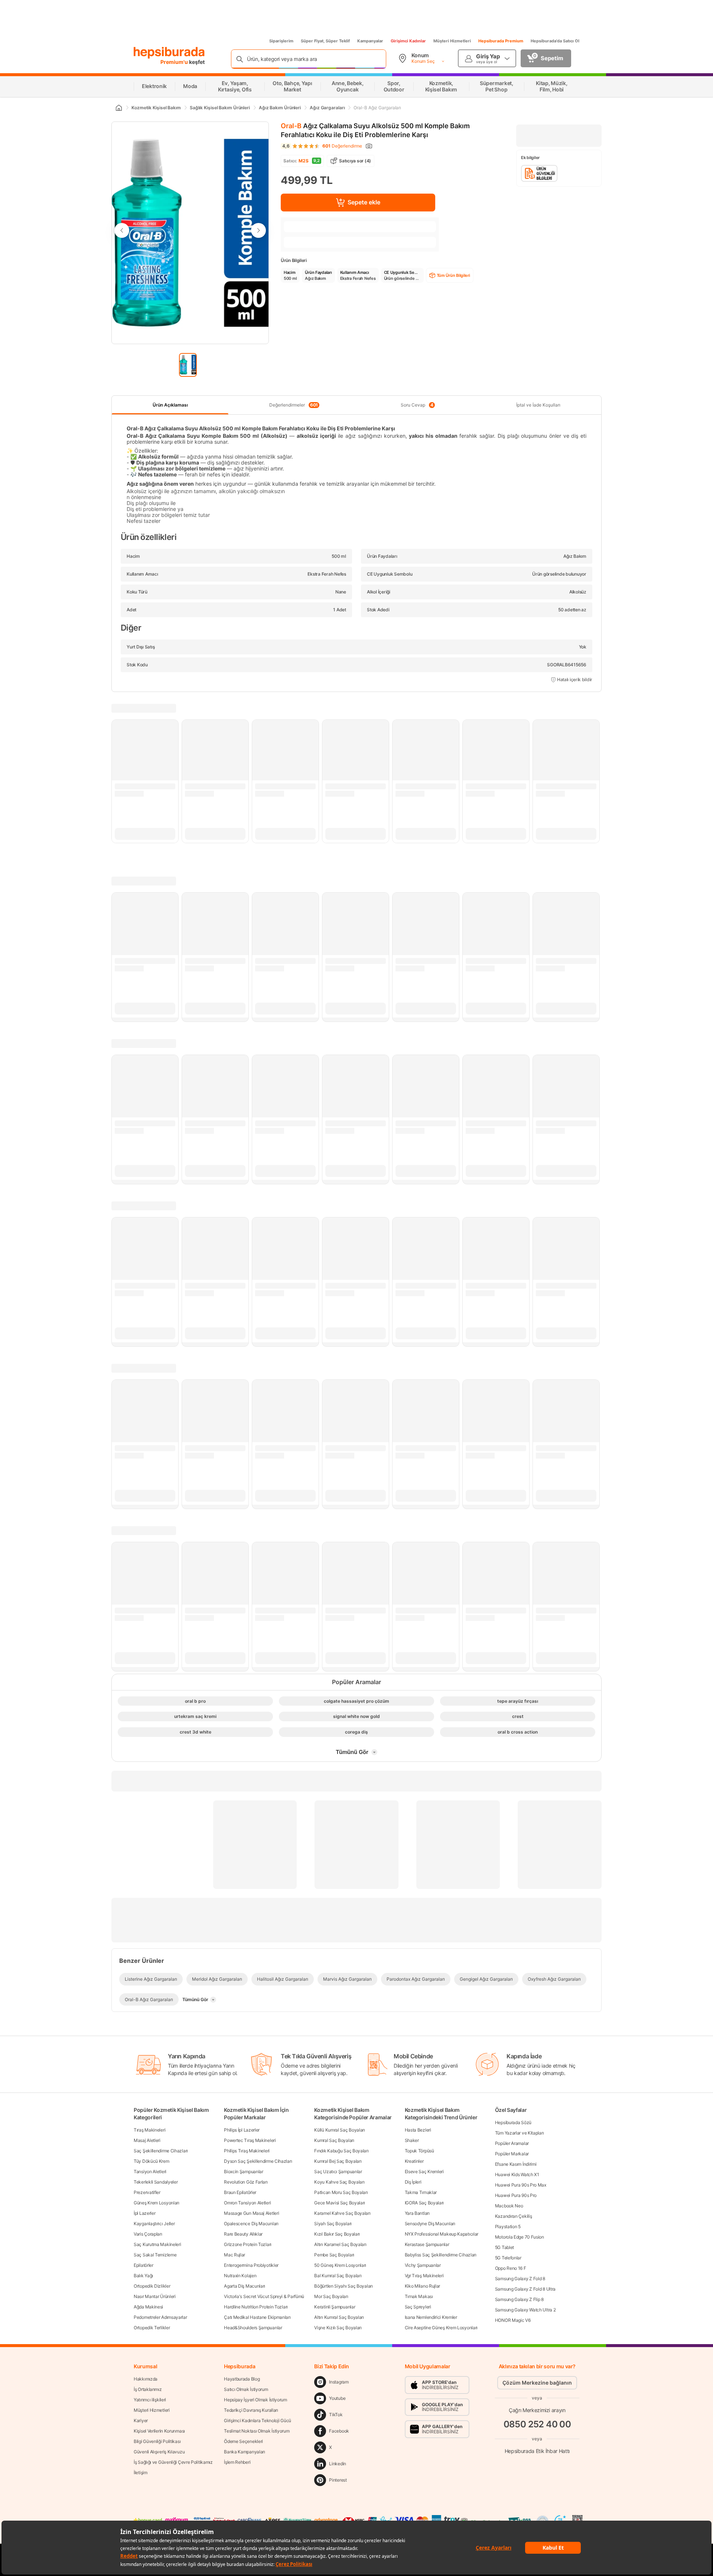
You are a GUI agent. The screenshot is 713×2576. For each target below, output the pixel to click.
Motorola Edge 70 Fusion (520, 2237)
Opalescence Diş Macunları (251, 2224)
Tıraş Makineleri (149, 2130)
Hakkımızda (146, 2379)
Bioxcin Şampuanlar (244, 2172)
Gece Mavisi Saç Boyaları (340, 2203)
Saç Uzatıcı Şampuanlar (338, 2172)
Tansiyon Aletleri (150, 2172)
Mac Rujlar (235, 2255)
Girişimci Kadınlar (408, 41)
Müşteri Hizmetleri (452, 41)
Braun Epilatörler (240, 2192)
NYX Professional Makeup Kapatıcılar (442, 2234)
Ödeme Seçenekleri (243, 2441)
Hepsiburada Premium (501, 41)
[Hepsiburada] (169, 53)
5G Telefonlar (508, 2258)
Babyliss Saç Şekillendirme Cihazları (441, 2255)
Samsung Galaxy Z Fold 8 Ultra (525, 2289)
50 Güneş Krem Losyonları (340, 2265)
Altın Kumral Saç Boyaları (339, 2317)
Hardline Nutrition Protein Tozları (256, 2307)
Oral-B (291, 126)
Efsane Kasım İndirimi (516, 2164)
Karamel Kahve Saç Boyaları (342, 2213)
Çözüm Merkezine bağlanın (537, 2383)
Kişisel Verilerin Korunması (159, 2431)
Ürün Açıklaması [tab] (170, 405)
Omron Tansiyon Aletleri (247, 2203)
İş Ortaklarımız (148, 2389)
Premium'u (175, 62)
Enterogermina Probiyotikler (251, 2265)
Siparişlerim (281, 41)
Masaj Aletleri (147, 2140)
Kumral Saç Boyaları (334, 2140)
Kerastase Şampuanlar (427, 2244)
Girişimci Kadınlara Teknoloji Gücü (258, 2420)
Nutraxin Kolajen (240, 2276)
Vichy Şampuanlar (423, 2265)
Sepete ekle (364, 202)
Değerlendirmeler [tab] (294, 405)
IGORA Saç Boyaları (424, 2203)
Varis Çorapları (148, 2234)
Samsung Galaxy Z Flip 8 (519, 2299)
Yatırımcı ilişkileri (150, 2400)
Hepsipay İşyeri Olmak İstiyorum (255, 2400)
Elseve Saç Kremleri (424, 2172)
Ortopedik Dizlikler (152, 2286)
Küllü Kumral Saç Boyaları (340, 2130)
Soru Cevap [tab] (417, 405)
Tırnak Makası (419, 2296)
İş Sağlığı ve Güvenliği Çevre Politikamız (173, 2462)
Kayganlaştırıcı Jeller (154, 2224)
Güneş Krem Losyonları (157, 2203)
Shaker (412, 2140)
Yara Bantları (417, 2213)
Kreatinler (414, 2161)
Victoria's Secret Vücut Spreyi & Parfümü (264, 2296)
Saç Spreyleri (418, 2307)
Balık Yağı (143, 2276)
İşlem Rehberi (237, 2462)
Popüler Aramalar (512, 2143)
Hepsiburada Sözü (513, 2122)
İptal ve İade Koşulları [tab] (538, 405)
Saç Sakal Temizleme (155, 2255)
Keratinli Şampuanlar (335, 2307)
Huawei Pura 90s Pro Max (521, 2185)
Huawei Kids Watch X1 (517, 2174)
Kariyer (141, 2420)
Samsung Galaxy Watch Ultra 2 (525, 2310)
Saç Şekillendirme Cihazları (161, 2151)
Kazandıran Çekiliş (514, 2216)
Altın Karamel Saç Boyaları (340, 2244)
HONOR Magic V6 (513, 2320)
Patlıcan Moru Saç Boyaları (341, 2192)
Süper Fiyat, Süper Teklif (325, 41)
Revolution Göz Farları (246, 2182)
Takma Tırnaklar (421, 2192)
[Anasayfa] (118, 108)
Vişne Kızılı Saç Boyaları (338, 2328)
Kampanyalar (370, 41)
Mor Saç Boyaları (331, 2296)
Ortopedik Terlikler (152, 2328)
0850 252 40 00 (537, 2424)
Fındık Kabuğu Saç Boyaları (341, 2151)
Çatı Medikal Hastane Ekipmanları (257, 2317)
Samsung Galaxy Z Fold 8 (520, 2279)
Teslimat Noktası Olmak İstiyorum (257, 2431)
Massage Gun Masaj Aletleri (251, 2213)
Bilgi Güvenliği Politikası (157, 2441)
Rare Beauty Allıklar (243, 2234)
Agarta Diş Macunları (245, 2286)
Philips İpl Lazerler (242, 2130)
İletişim (141, 2473)
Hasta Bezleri (418, 2130)
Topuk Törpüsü (419, 2151)
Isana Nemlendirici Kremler (431, 2317)
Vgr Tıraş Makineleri (424, 2276)
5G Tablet (504, 2247)
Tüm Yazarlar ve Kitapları (520, 2133)
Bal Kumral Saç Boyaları (338, 2276)
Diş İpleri (413, 2182)
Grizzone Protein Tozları (248, 2244)
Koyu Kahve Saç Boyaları (339, 2182)
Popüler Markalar (512, 2154)
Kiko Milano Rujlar (423, 2286)
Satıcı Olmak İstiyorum (246, 2389)
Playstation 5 (508, 2227)
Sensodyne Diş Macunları (430, 2224)
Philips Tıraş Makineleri (247, 2151)
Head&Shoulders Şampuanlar (253, 2328)
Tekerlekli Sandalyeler (156, 2182)
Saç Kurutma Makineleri (157, 2244)
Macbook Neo (509, 2206)
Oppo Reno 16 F (511, 2268)
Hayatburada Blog (242, 2379)
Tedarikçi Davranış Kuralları (251, 2410)
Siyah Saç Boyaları (333, 2224)
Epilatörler (144, 2265)
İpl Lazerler (144, 2213)
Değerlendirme (342, 146)
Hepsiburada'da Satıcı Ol (555, 41)
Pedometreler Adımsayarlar (160, 2317)
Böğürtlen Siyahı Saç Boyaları (343, 2286)
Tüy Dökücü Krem (152, 2161)
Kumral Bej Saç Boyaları (338, 2161)
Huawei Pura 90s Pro (516, 2195)
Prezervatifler (147, 2192)
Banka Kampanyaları (245, 2452)
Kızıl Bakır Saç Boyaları (337, 2234)
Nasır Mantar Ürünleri (155, 2296)
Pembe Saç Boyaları (334, 2255)
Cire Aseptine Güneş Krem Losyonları (441, 2328)
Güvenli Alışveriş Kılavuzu (159, 2452)
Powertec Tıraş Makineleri (250, 2140)
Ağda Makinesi (148, 2307)
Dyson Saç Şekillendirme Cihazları (258, 2161)
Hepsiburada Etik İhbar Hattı (537, 2451)
